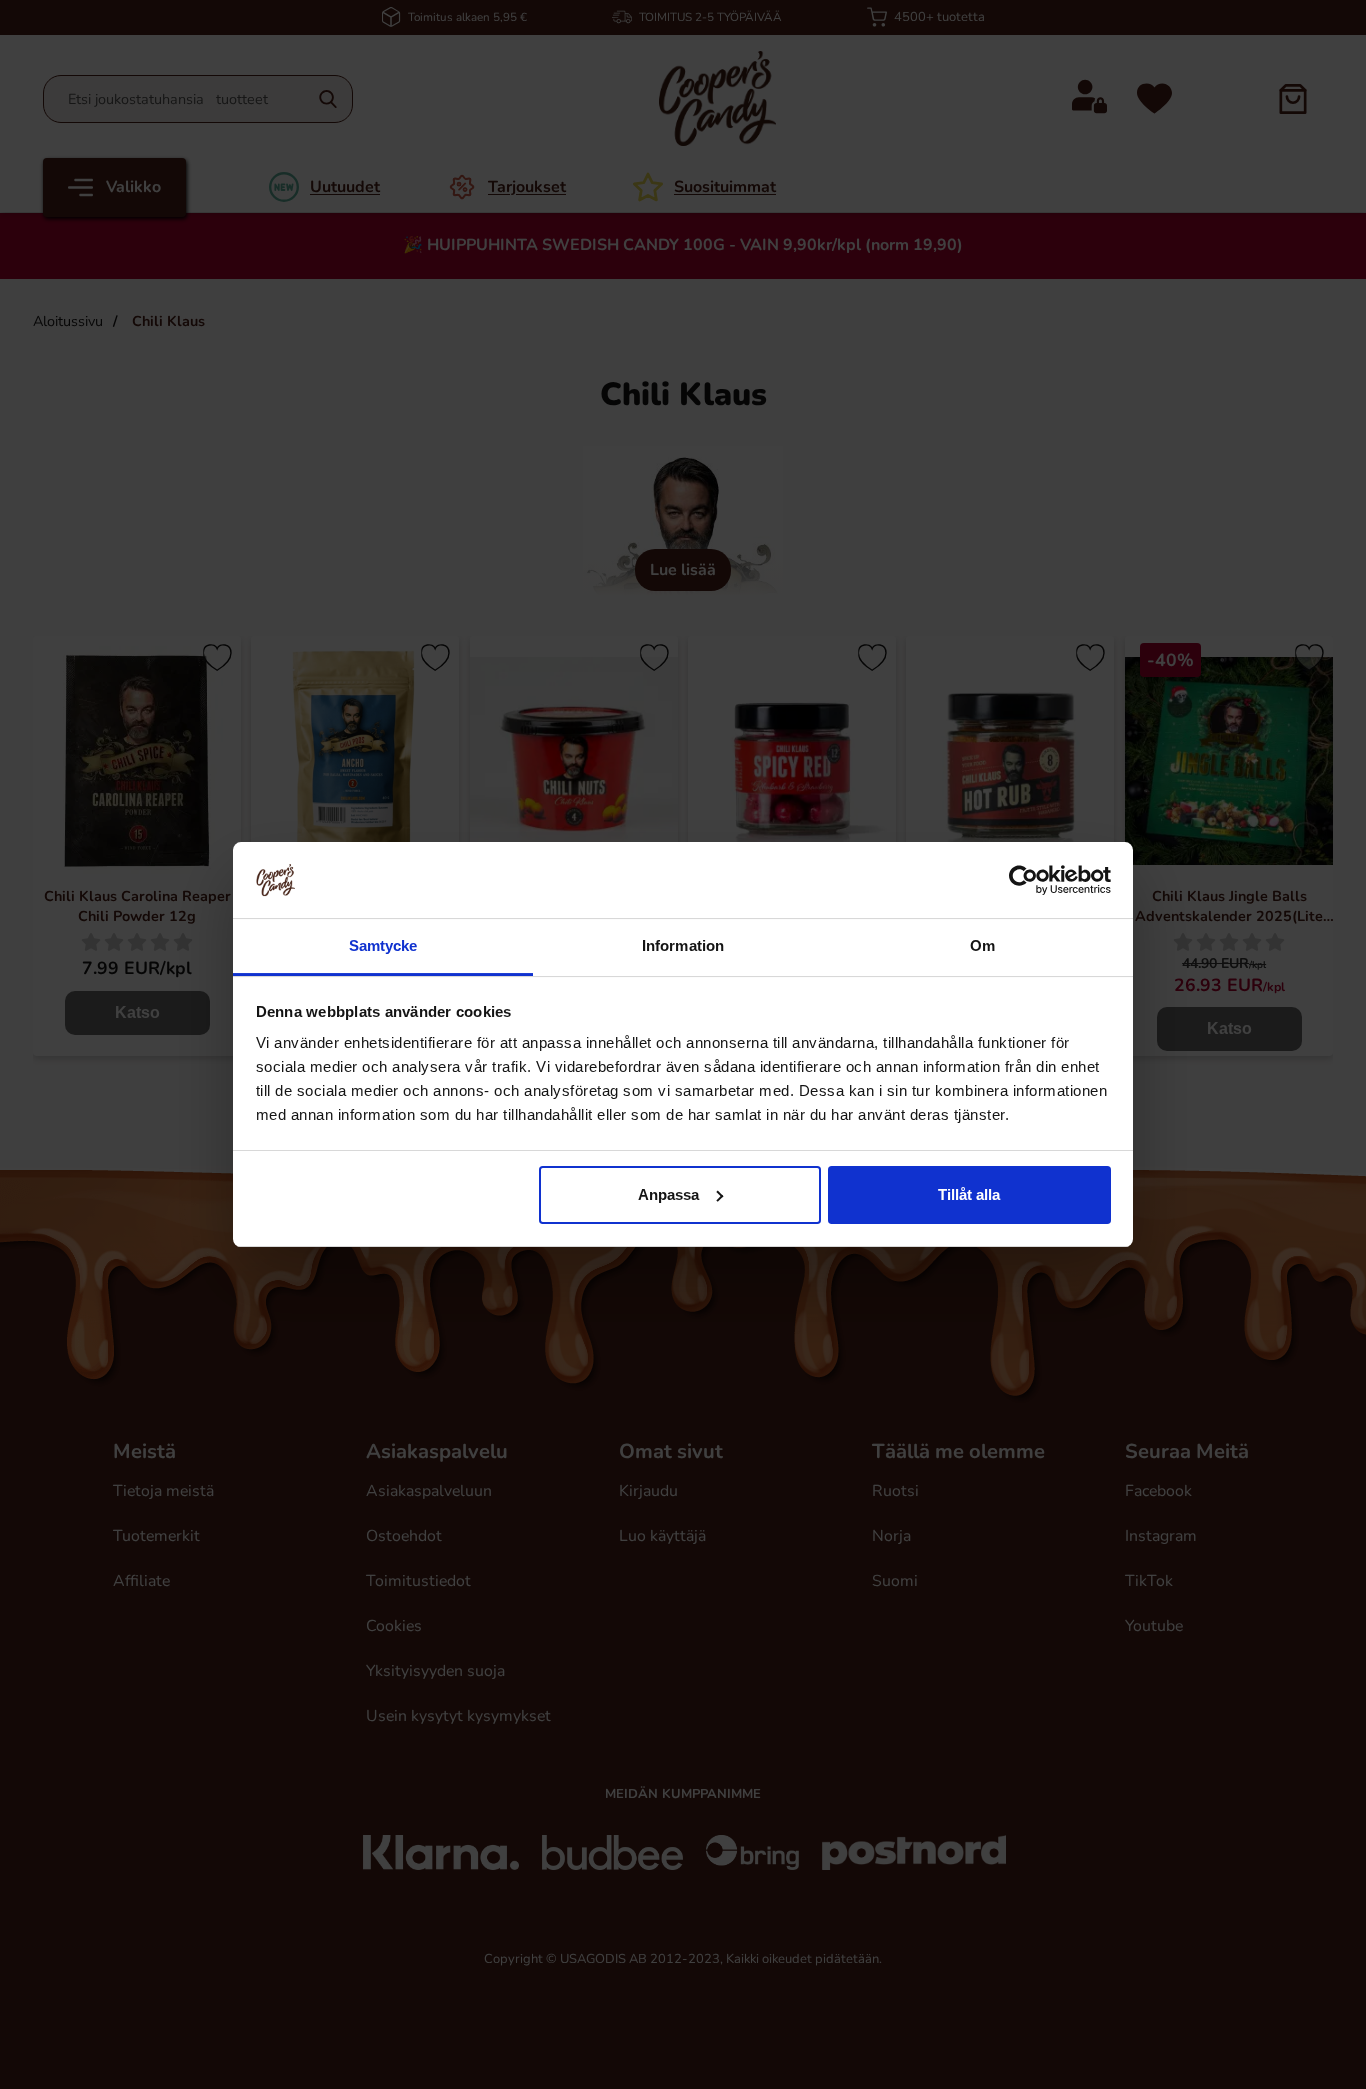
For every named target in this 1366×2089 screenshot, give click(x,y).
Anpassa (668, 1194)
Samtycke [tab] (383, 945)
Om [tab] (982, 945)
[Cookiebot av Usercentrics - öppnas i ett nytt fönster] (1023, 880)
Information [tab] (683, 945)
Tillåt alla (969, 1194)
